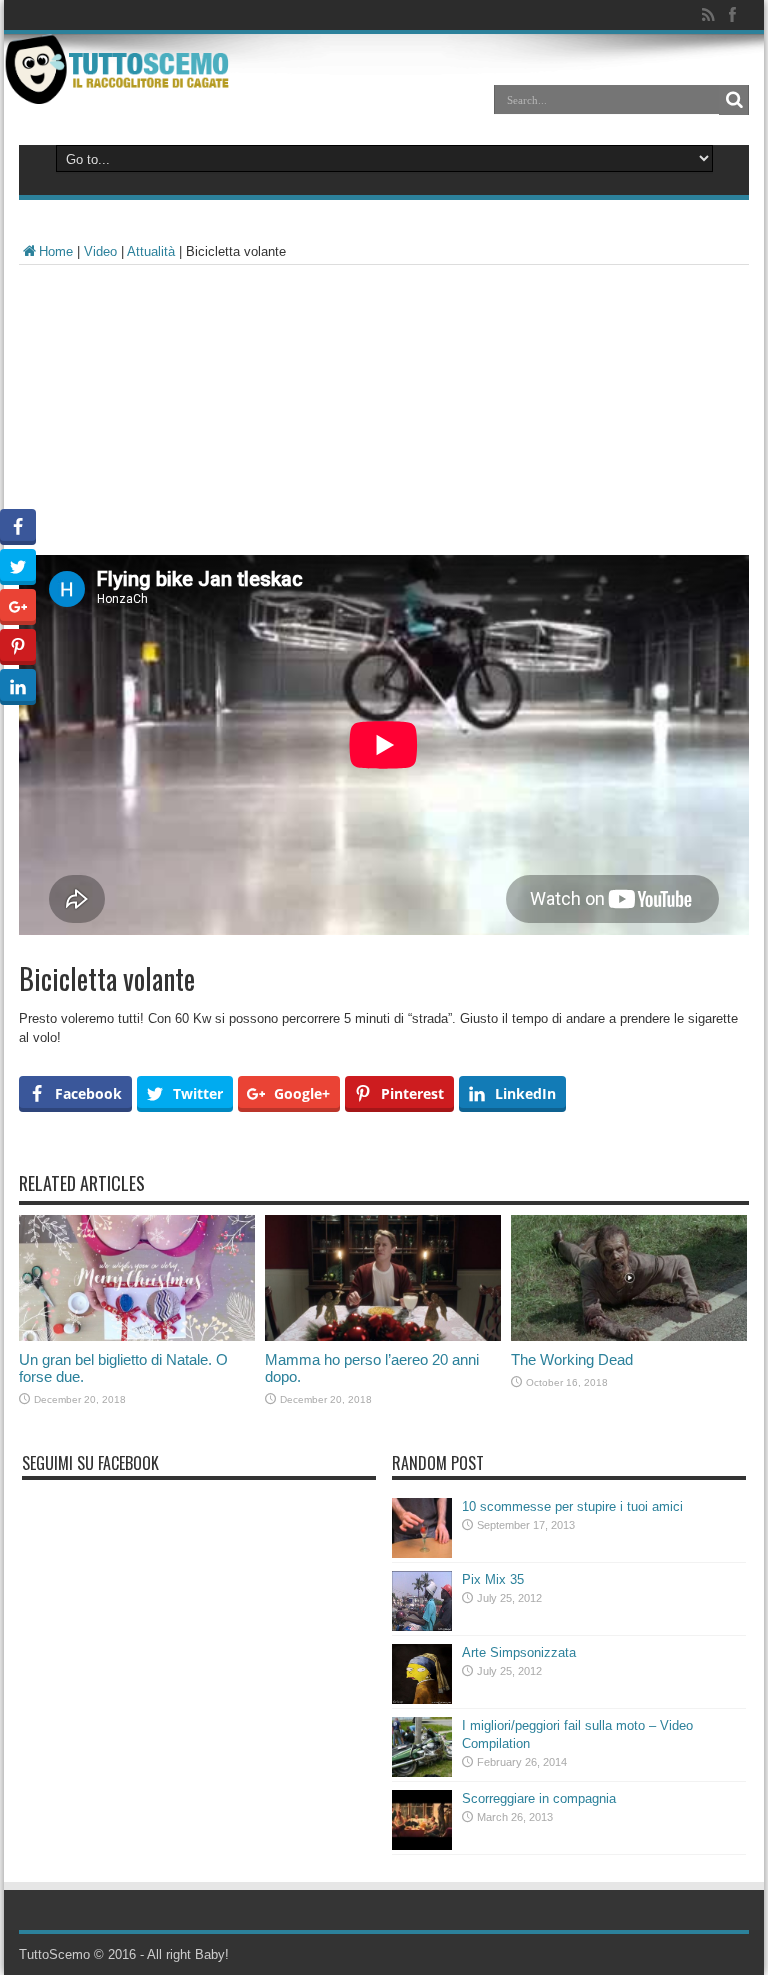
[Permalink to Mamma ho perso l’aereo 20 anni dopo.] (383, 1336)
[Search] (734, 100)
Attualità (151, 251)
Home (56, 251)
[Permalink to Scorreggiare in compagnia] (422, 1845)
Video (100, 251)
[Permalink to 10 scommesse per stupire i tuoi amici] (422, 1553)
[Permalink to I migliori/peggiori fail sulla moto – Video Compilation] (422, 1772)
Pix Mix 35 (493, 1579)
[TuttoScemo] (120, 89)
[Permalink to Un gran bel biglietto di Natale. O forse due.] (137, 1336)
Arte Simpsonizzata (519, 1652)
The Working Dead (572, 1359)
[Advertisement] (384, 415)
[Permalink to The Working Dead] (629, 1336)
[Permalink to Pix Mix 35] (422, 1626)
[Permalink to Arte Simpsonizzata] (422, 1699)
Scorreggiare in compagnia (539, 1798)
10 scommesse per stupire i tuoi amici (572, 1506)
